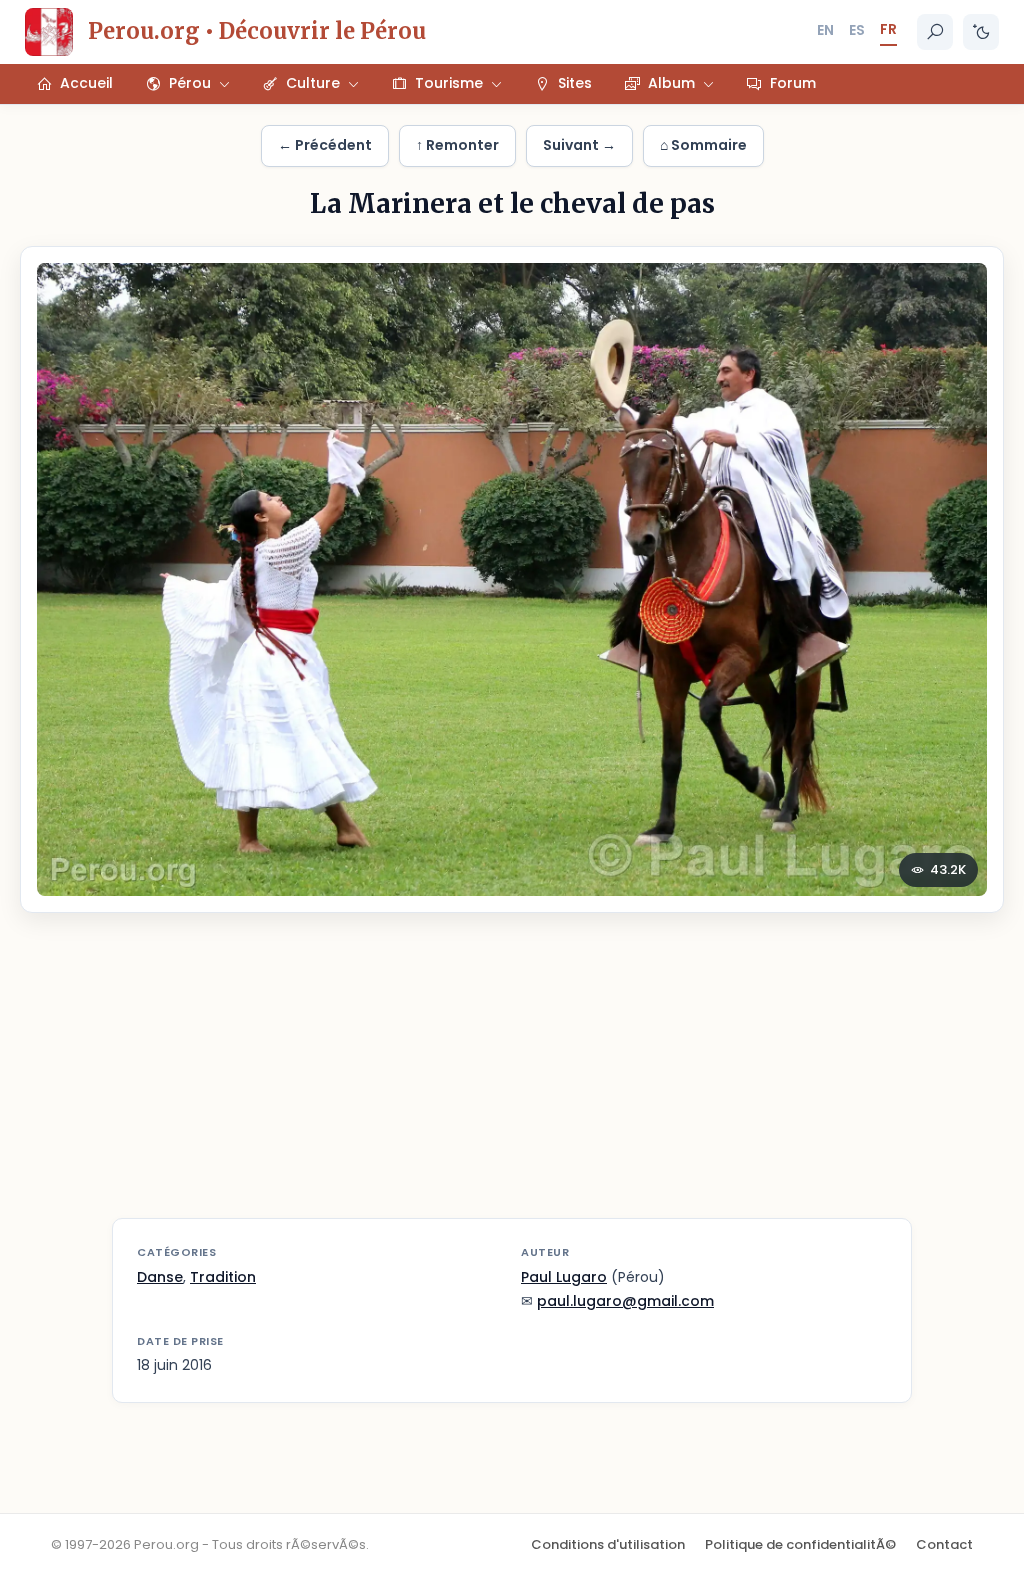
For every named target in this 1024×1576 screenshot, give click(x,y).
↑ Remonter (457, 145)
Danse (160, 1277)
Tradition (223, 1277)
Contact (944, 1544)
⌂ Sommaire (703, 145)
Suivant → (579, 145)
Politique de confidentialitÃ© (800, 1544)
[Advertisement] (512, 1078)
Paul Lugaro (564, 1277)
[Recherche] (935, 32)
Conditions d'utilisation (608, 1544)
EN (825, 30)
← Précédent (325, 145)
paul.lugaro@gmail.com (625, 1301)
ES (857, 30)
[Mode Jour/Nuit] (981, 32)
